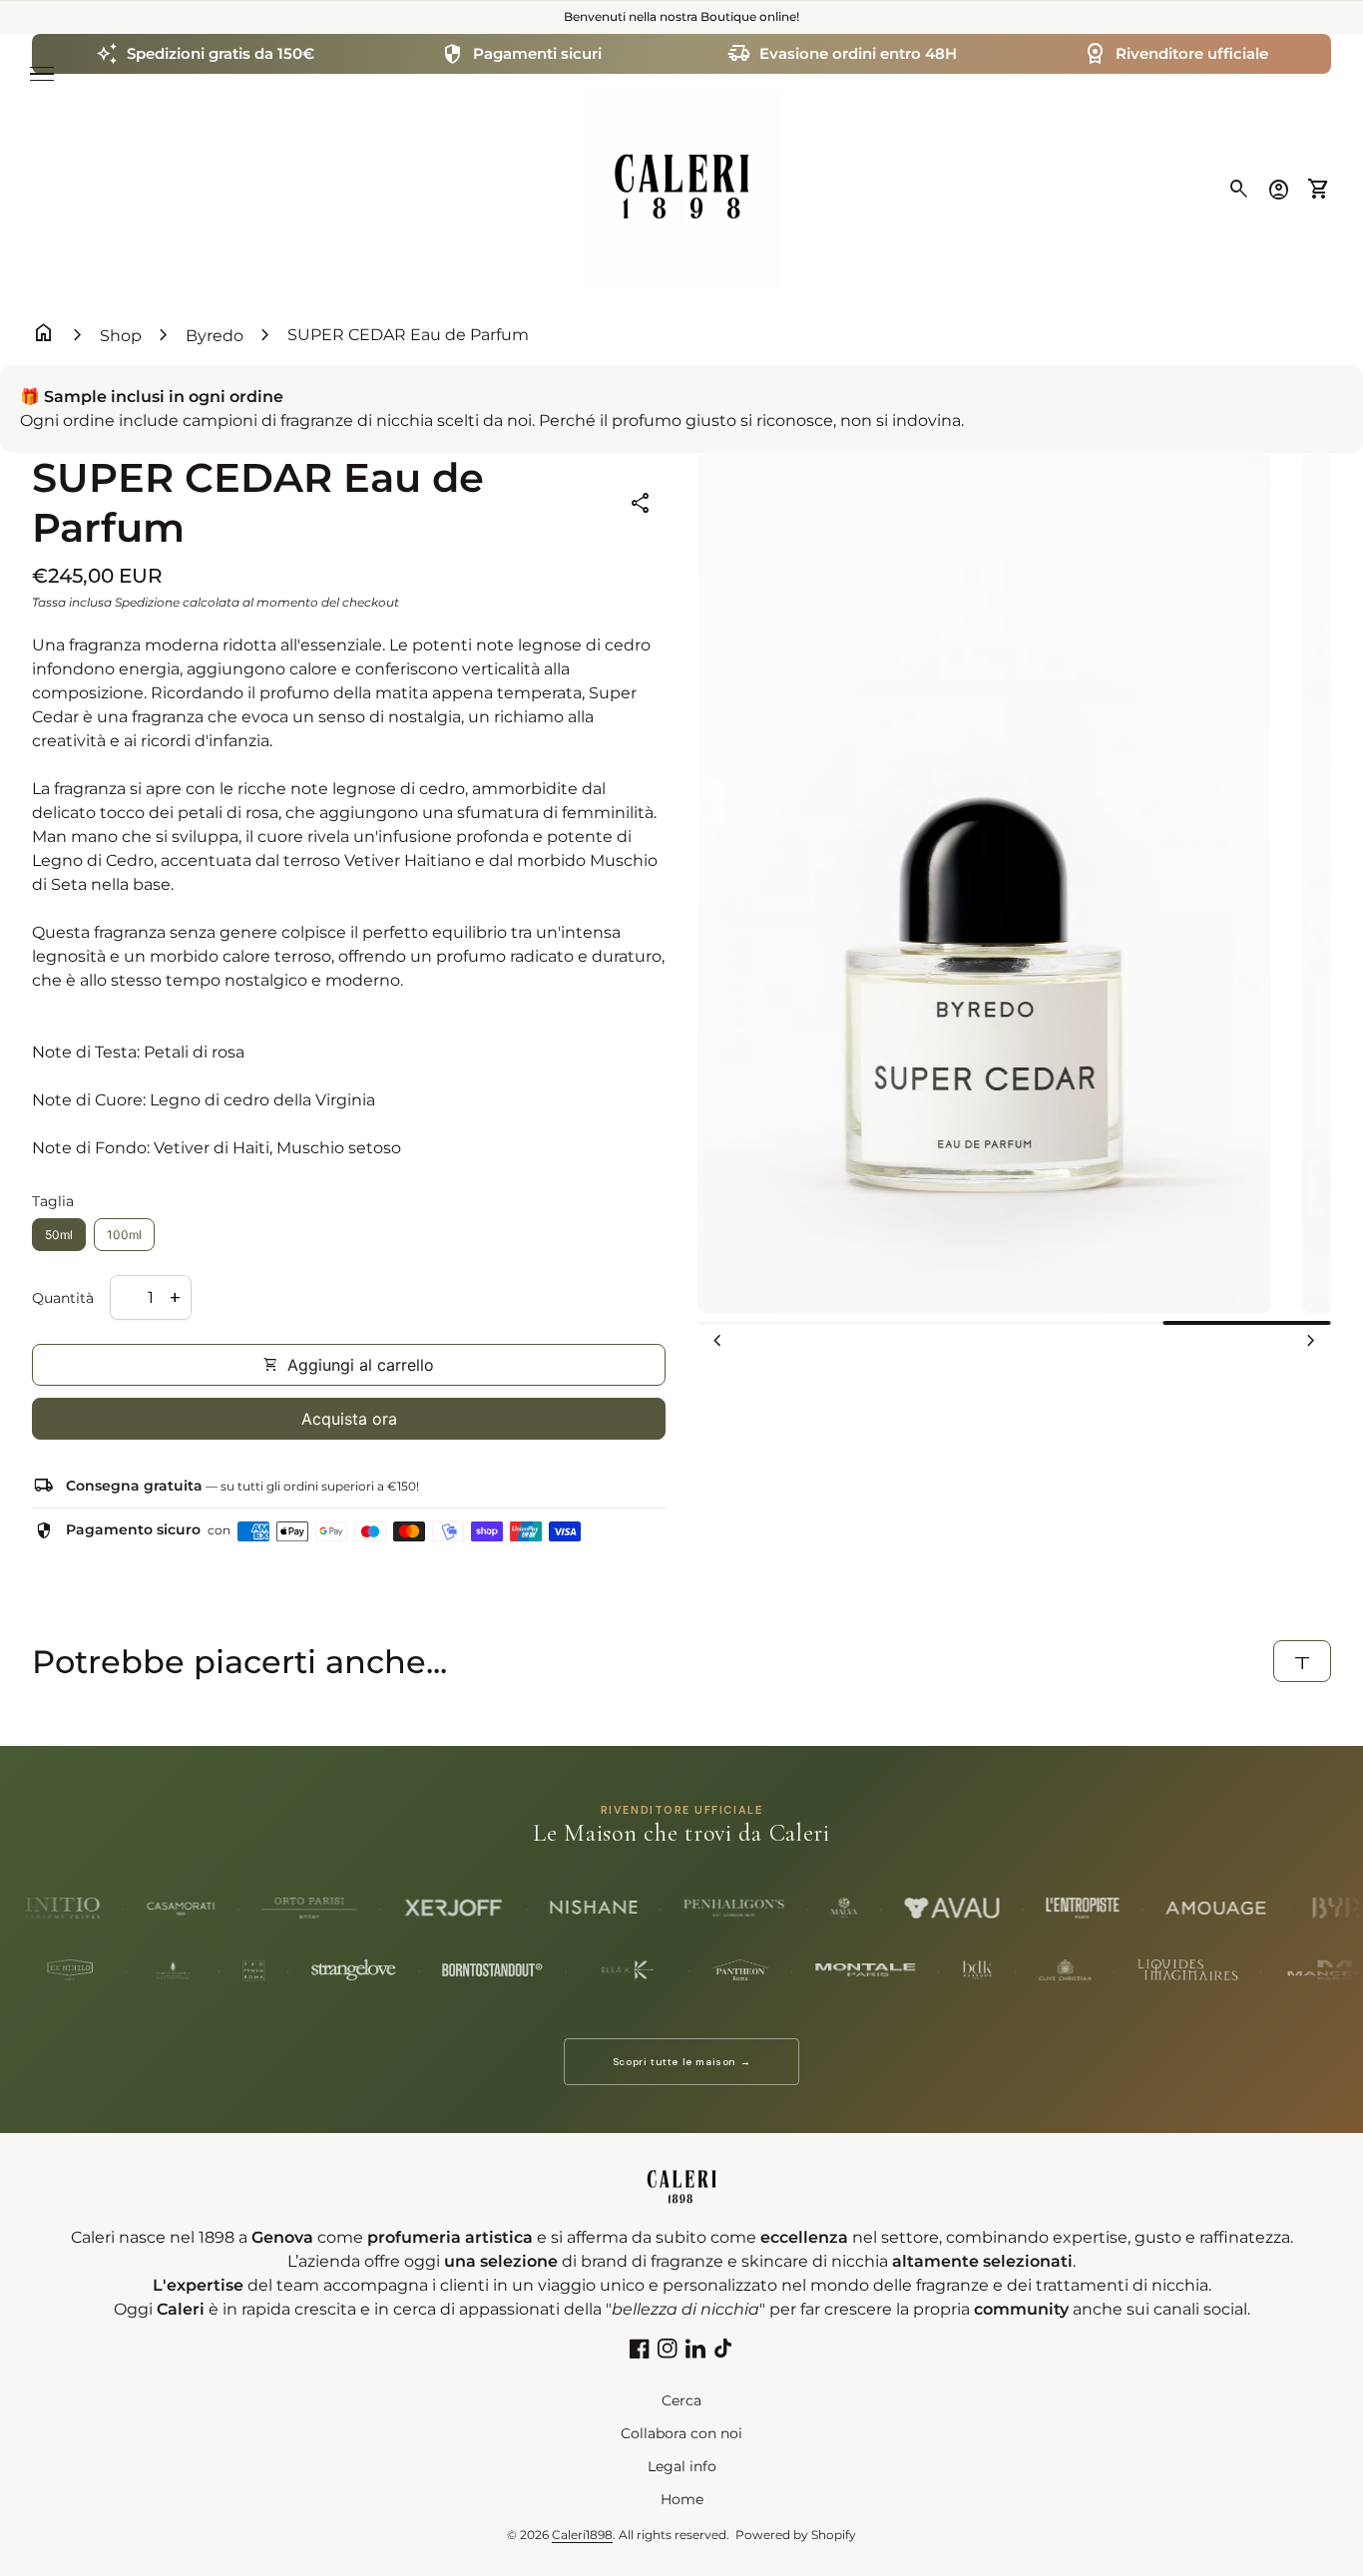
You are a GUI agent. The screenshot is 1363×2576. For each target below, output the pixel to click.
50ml (59, 1235)
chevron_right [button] (1311, 1341)
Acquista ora (349, 1419)
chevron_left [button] (717, 1341)
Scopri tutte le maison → (681, 2062)
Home (682, 2499)
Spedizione (147, 602)
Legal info (682, 2466)
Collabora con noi (681, 2433)
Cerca (681, 2400)
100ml (124, 1235)
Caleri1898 (582, 2535)
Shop (121, 336)
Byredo (215, 336)
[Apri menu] (42, 74)
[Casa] (681, 188)
